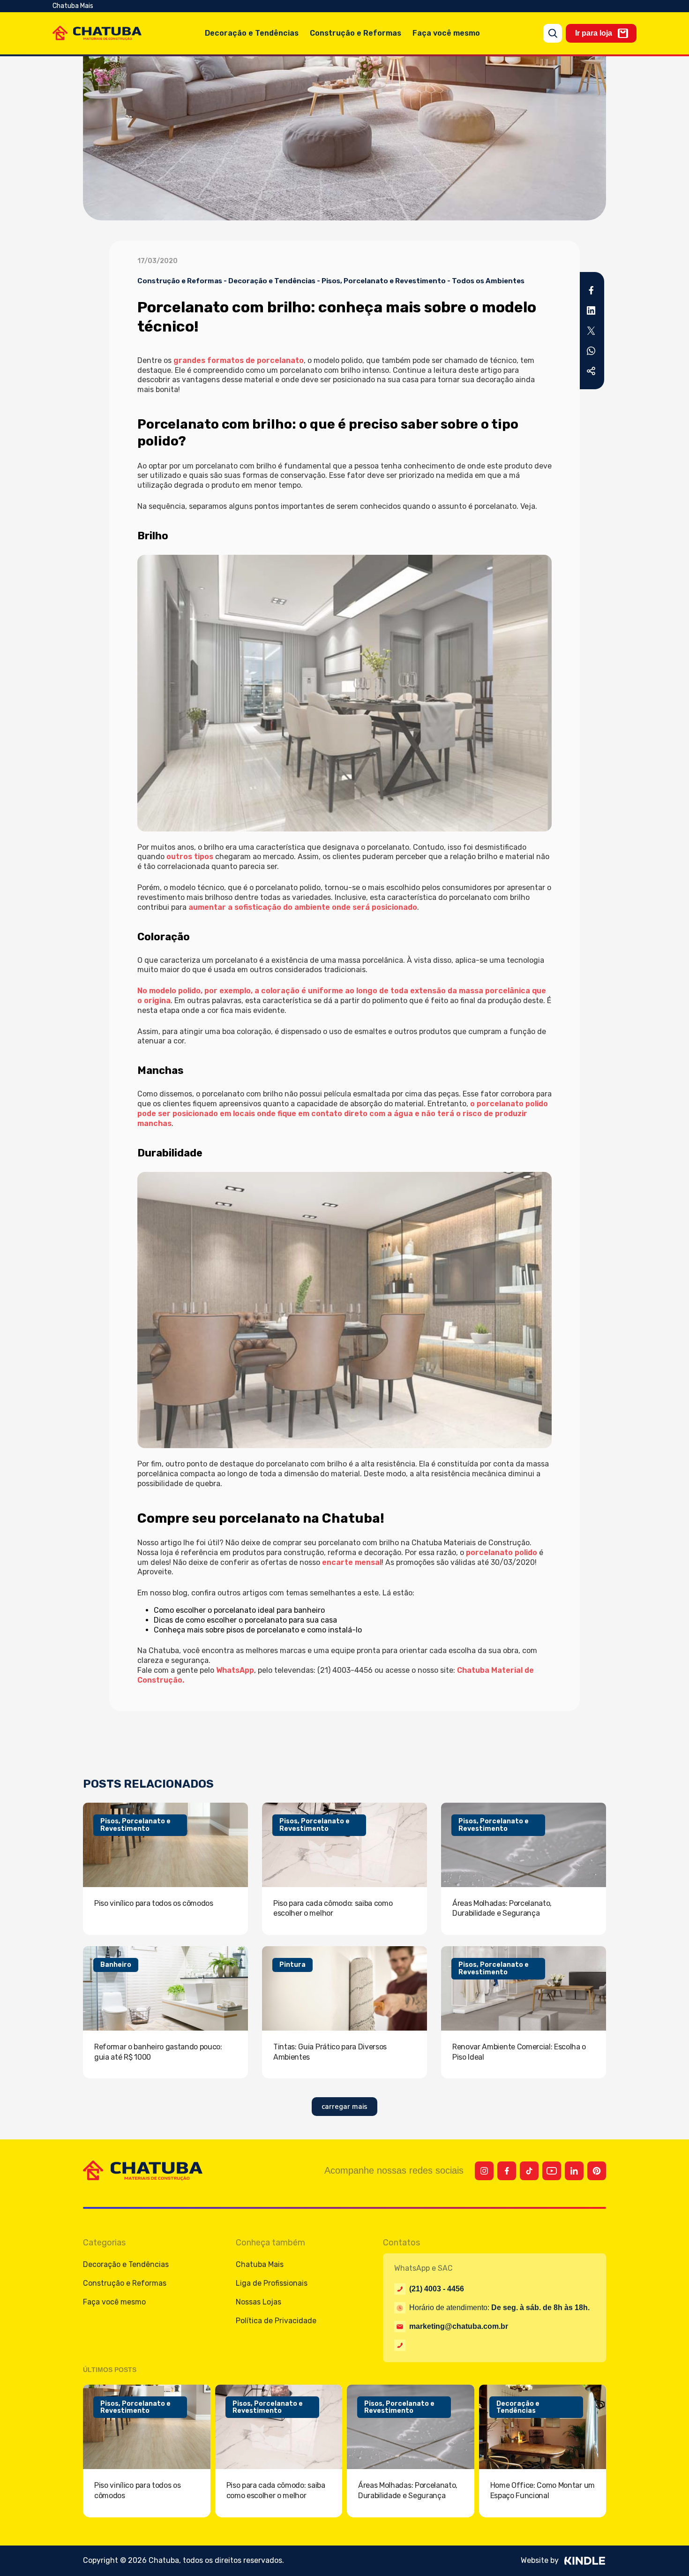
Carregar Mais (344, 2107)
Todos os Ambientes (488, 281)
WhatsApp (235, 1670)
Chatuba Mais (73, 6)
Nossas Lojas (258, 2302)
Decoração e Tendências (252, 33)
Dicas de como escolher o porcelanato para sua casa (245, 1620)
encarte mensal (352, 1562)
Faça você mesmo (446, 33)
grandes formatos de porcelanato (239, 360)
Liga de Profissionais (272, 2283)
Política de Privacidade (276, 2321)
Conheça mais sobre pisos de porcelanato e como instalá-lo (258, 1630)
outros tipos (190, 857)
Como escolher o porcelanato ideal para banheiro (239, 1610)
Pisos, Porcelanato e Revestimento (384, 281)
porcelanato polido (502, 1552)
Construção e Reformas (356, 33)
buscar (553, 33)
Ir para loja (594, 33)
